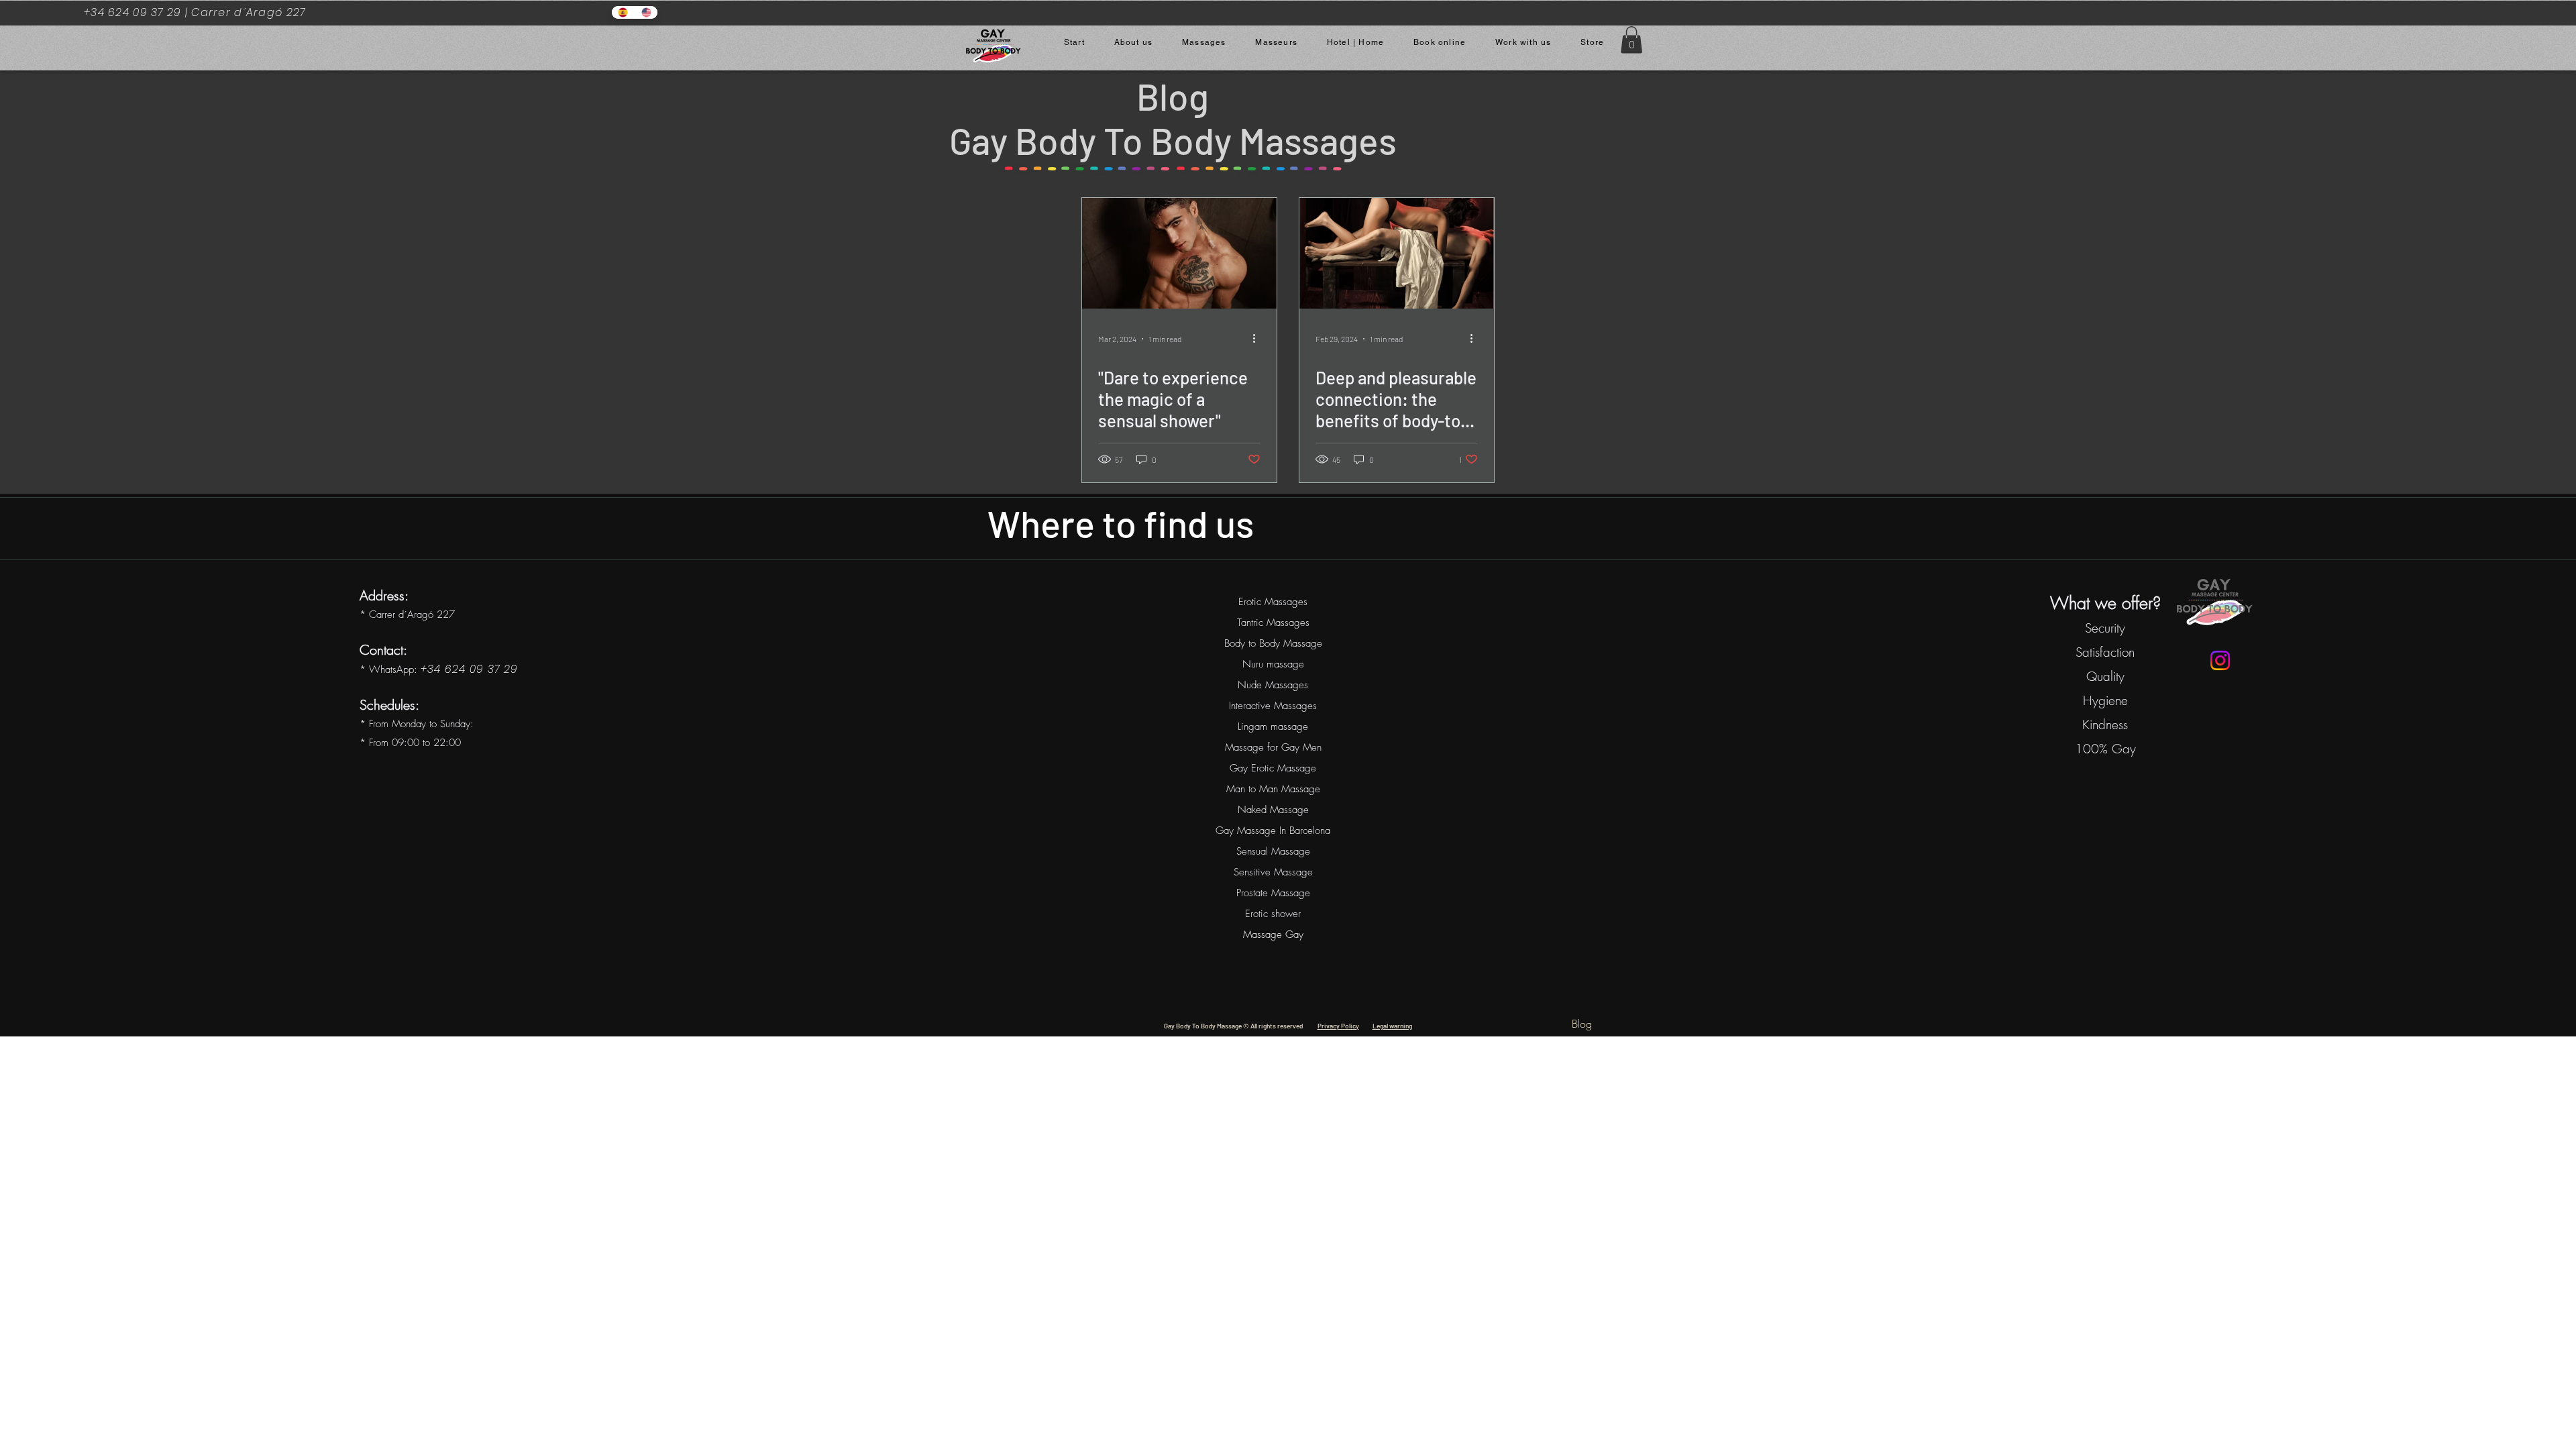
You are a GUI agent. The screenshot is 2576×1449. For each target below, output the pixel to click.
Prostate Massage (1273, 893)
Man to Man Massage (1273, 789)
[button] (1631, 40)
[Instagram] (2220, 660)
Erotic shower (1273, 914)
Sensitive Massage (1273, 872)
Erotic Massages (1273, 602)
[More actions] (1258, 339)
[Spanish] (623, 12)
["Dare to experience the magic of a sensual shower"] (1179, 253)
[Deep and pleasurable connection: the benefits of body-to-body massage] (1397, 253)
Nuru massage (1273, 664)
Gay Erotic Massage (1273, 768)
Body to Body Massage (1273, 643)
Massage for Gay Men (1273, 747)
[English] (646, 12)
